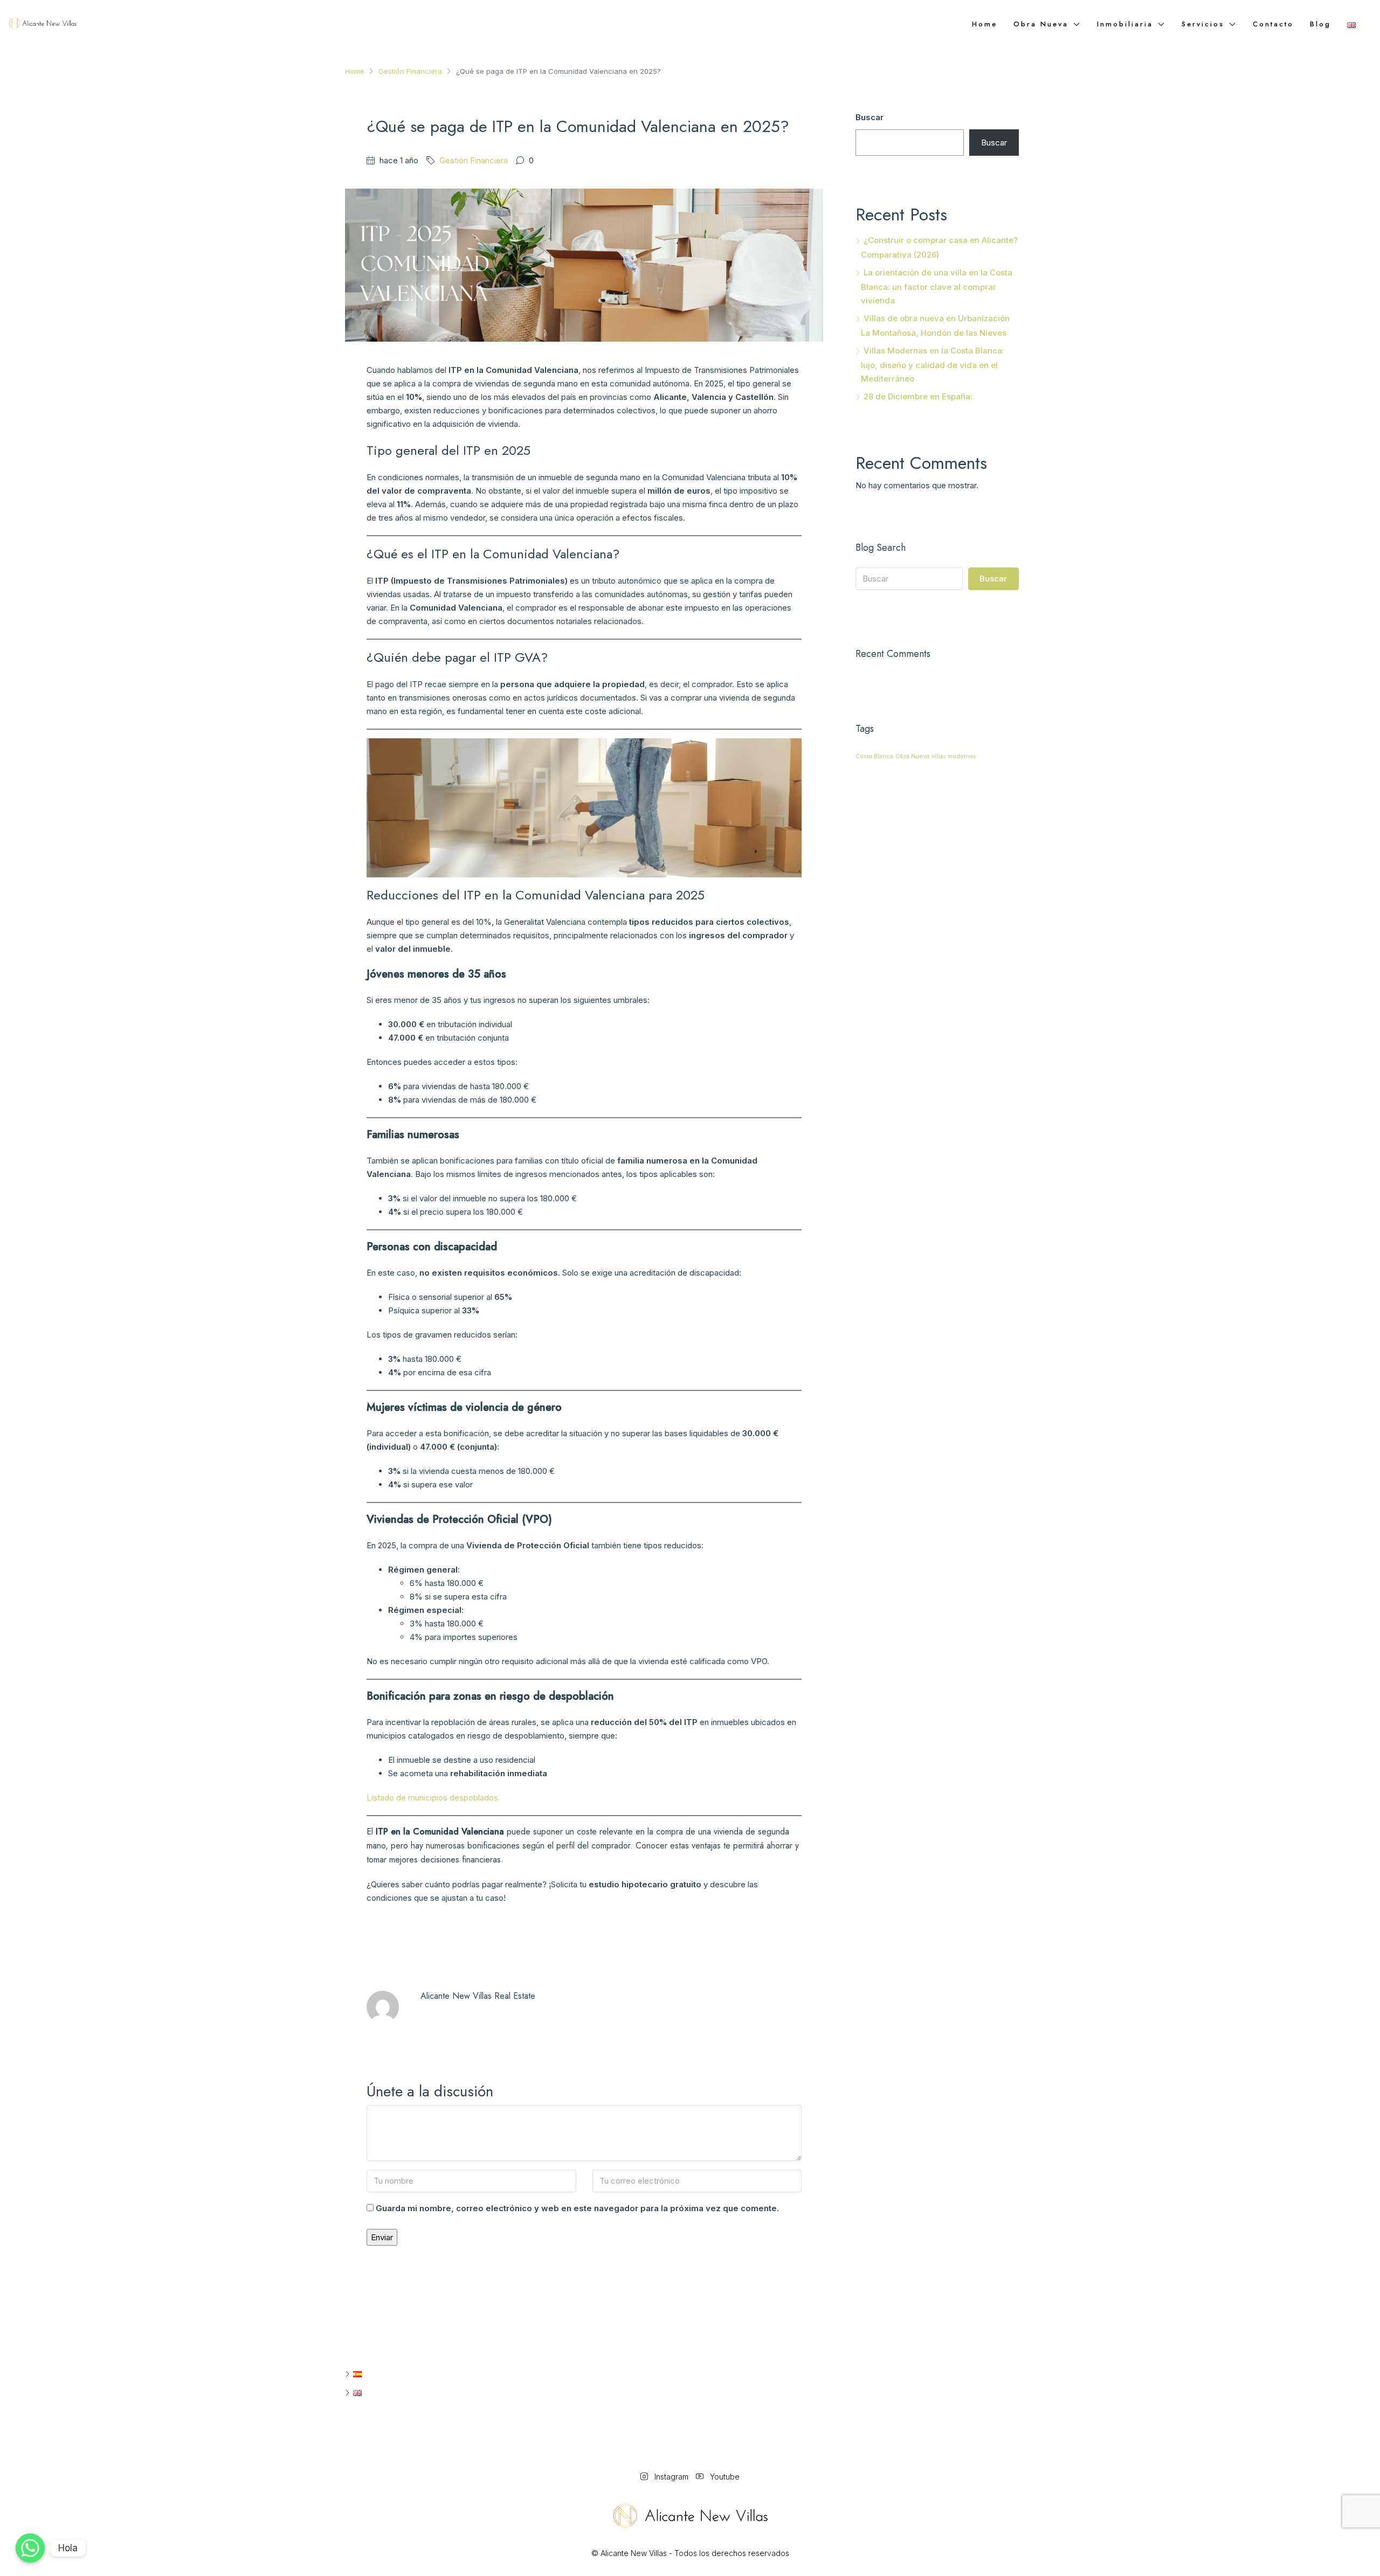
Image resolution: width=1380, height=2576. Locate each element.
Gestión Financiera (410, 71)
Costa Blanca (874, 756)
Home (985, 24)
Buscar (870, 117)
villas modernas (954, 756)
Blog (1320, 24)
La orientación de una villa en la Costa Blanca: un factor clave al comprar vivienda (937, 286)
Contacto (1273, 24)
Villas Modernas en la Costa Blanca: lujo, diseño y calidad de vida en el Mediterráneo (933, 365)
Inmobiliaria (1125, 24)
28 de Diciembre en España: (918, 396)
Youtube (724, 2477)
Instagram (671, 2477)
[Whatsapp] (30, 2548)
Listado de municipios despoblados (432, 1798)
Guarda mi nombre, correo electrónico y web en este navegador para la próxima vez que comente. (577, 2208)
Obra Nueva (912, 756)
